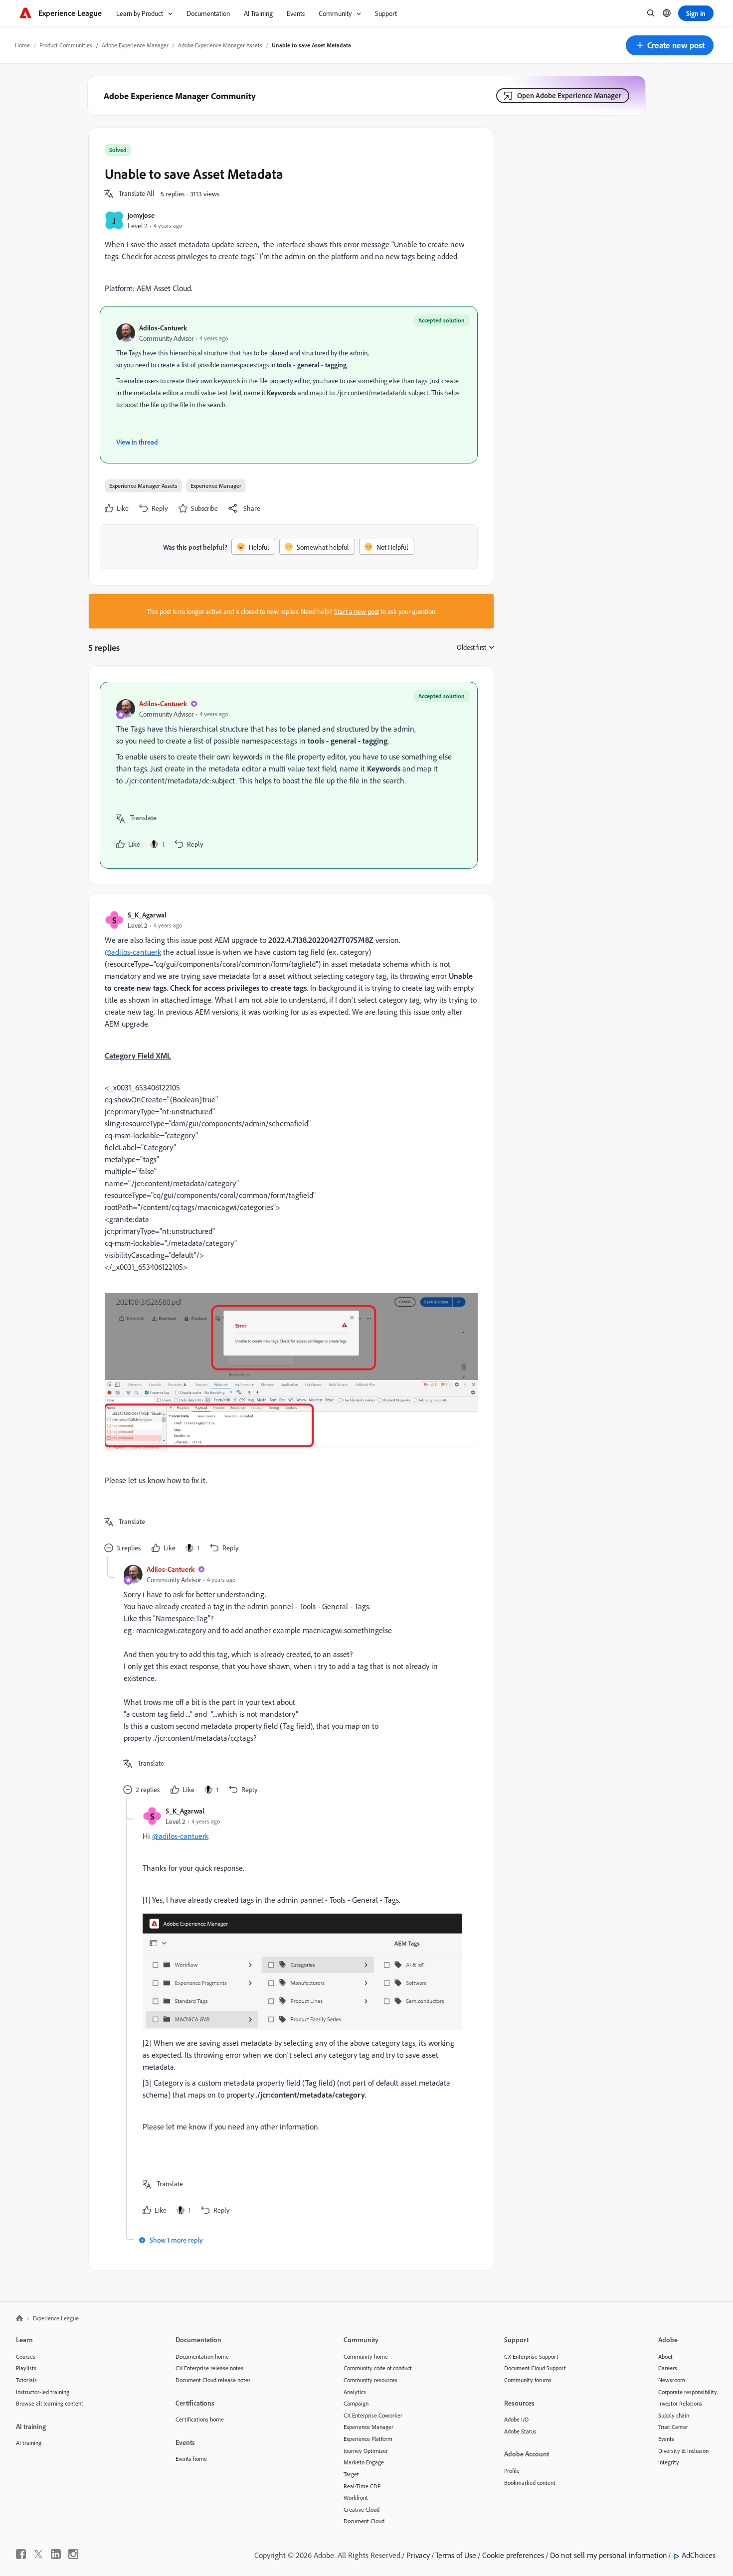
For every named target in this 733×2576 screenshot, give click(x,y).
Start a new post (357, 611)
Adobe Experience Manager (135, 45)
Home (22, 45)
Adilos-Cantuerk (163, 328)
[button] (670, 45)
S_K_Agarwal (147, 915)
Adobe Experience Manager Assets (220, 45)
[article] (289, 775)
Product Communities (66, 45)
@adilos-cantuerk (133, 952)
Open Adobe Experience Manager (569, 95)
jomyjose (141, 215)
